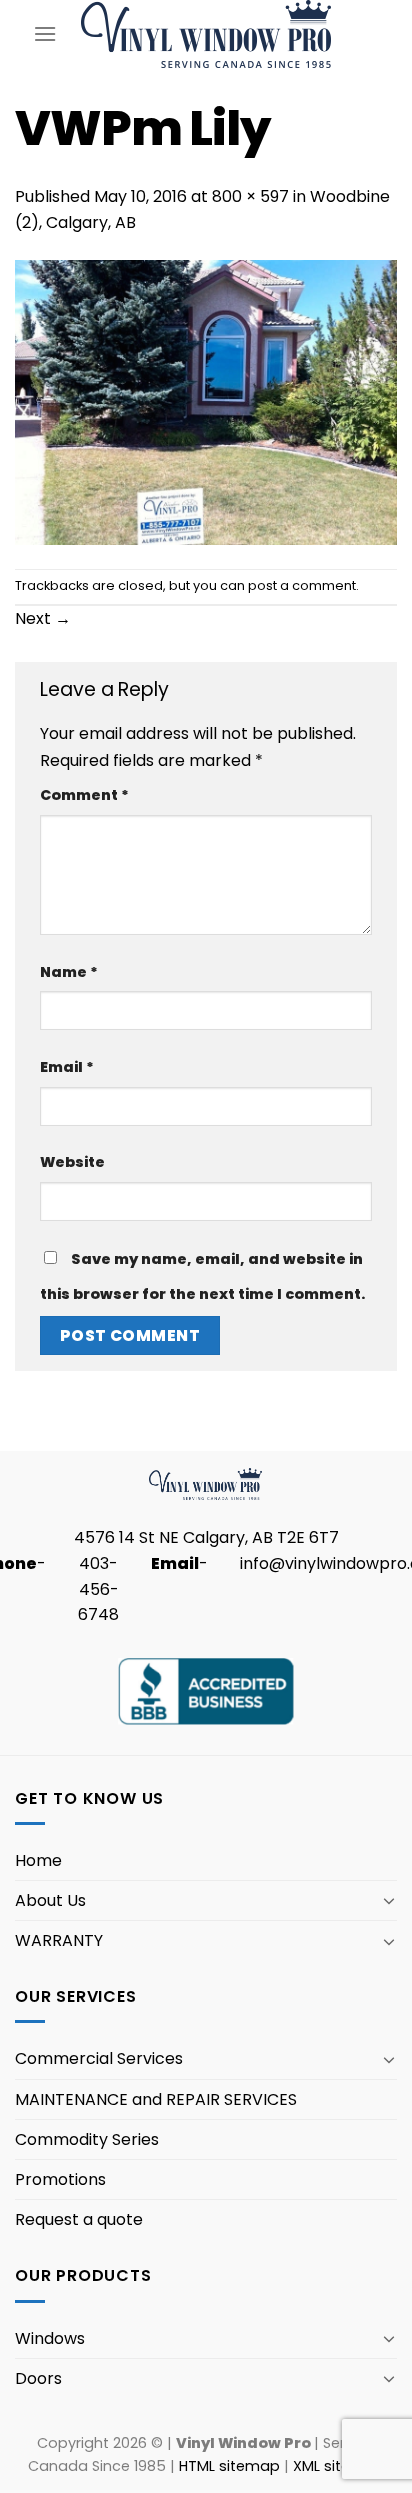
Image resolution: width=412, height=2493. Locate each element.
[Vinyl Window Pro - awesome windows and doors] (206, 33)
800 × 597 (250, 196)
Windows (50, 2338)
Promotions (60, 2179)
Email (67, 1067)
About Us (50, 1900)
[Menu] (45, 33)
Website (72, 1162)
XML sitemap (339, 2466)
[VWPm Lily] (206, 401)
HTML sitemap (229, 2466)
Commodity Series (87, 2139)
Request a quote (79, 2219)
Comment (84, 795)
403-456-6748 (98, 1589)
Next (43, 618)
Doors (38, 2378)
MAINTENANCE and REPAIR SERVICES (156, 2099)
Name (69, 972)
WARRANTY (59, 1940)
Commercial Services (99, 2058)
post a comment (302, 585)
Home (38, 1860)
